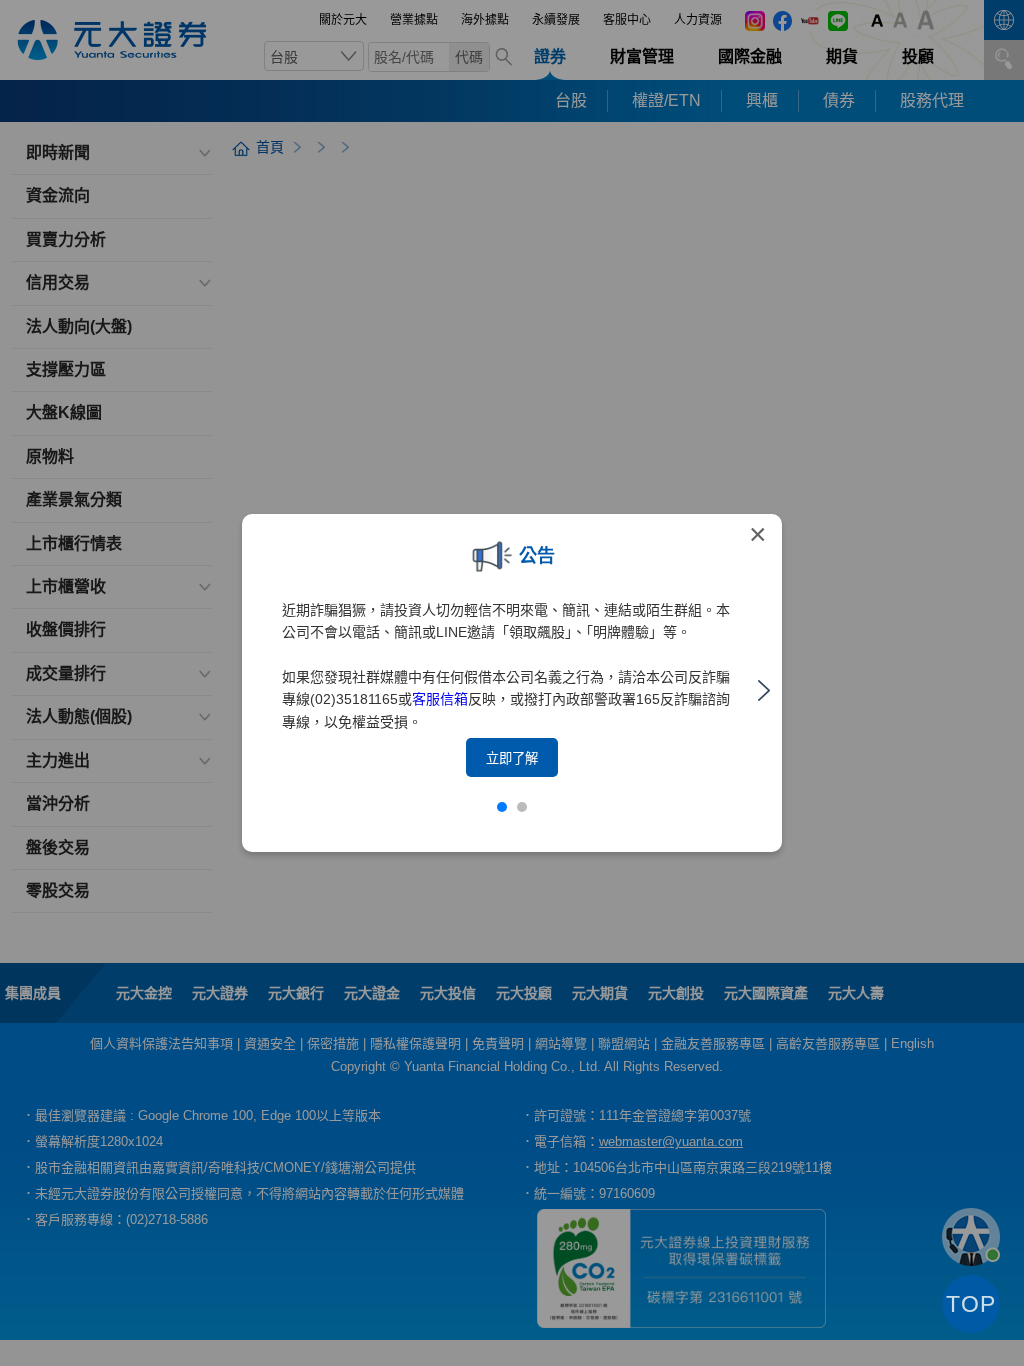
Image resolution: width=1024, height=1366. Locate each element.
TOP (971, 1304)
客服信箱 (440, 699)
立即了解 (512, 758)
